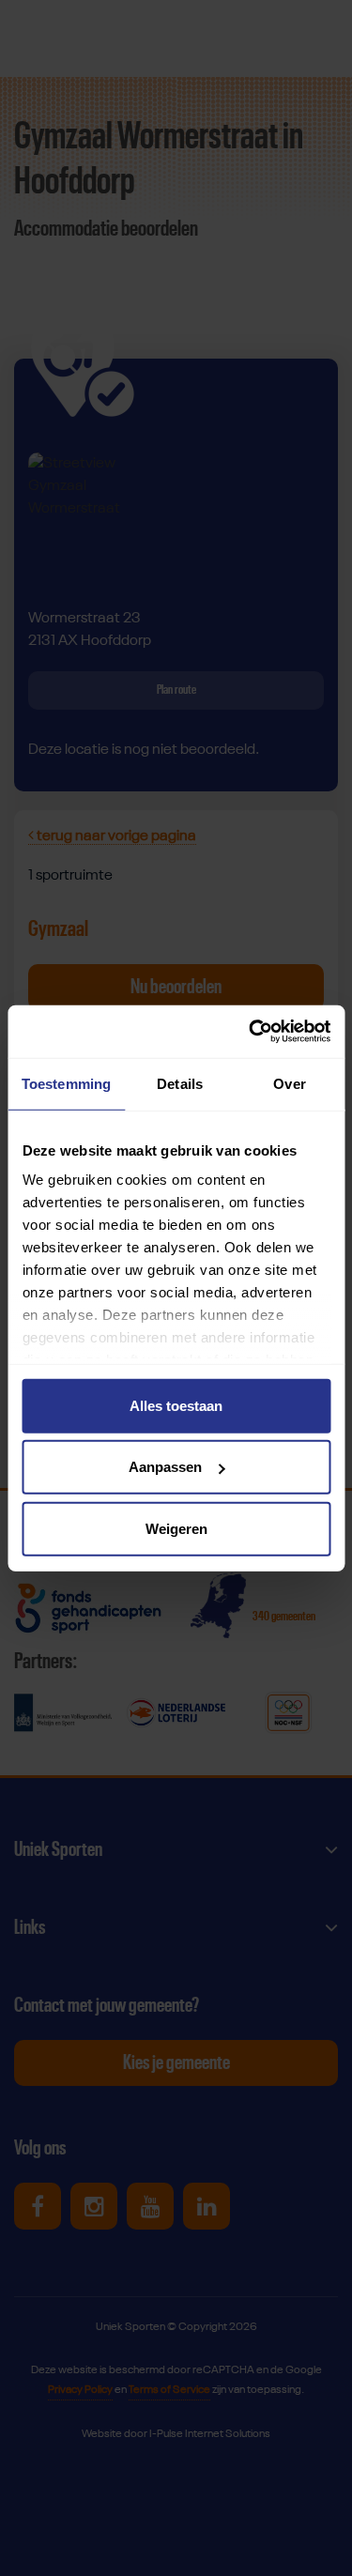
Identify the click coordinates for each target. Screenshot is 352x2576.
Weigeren (176, 1528)
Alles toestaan (176, 1405)
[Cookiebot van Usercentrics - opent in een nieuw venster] (251, 1032)
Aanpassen (165, 1467)
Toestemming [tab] (66, 1083)
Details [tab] (180, 1083)
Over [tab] (289, 1083)
